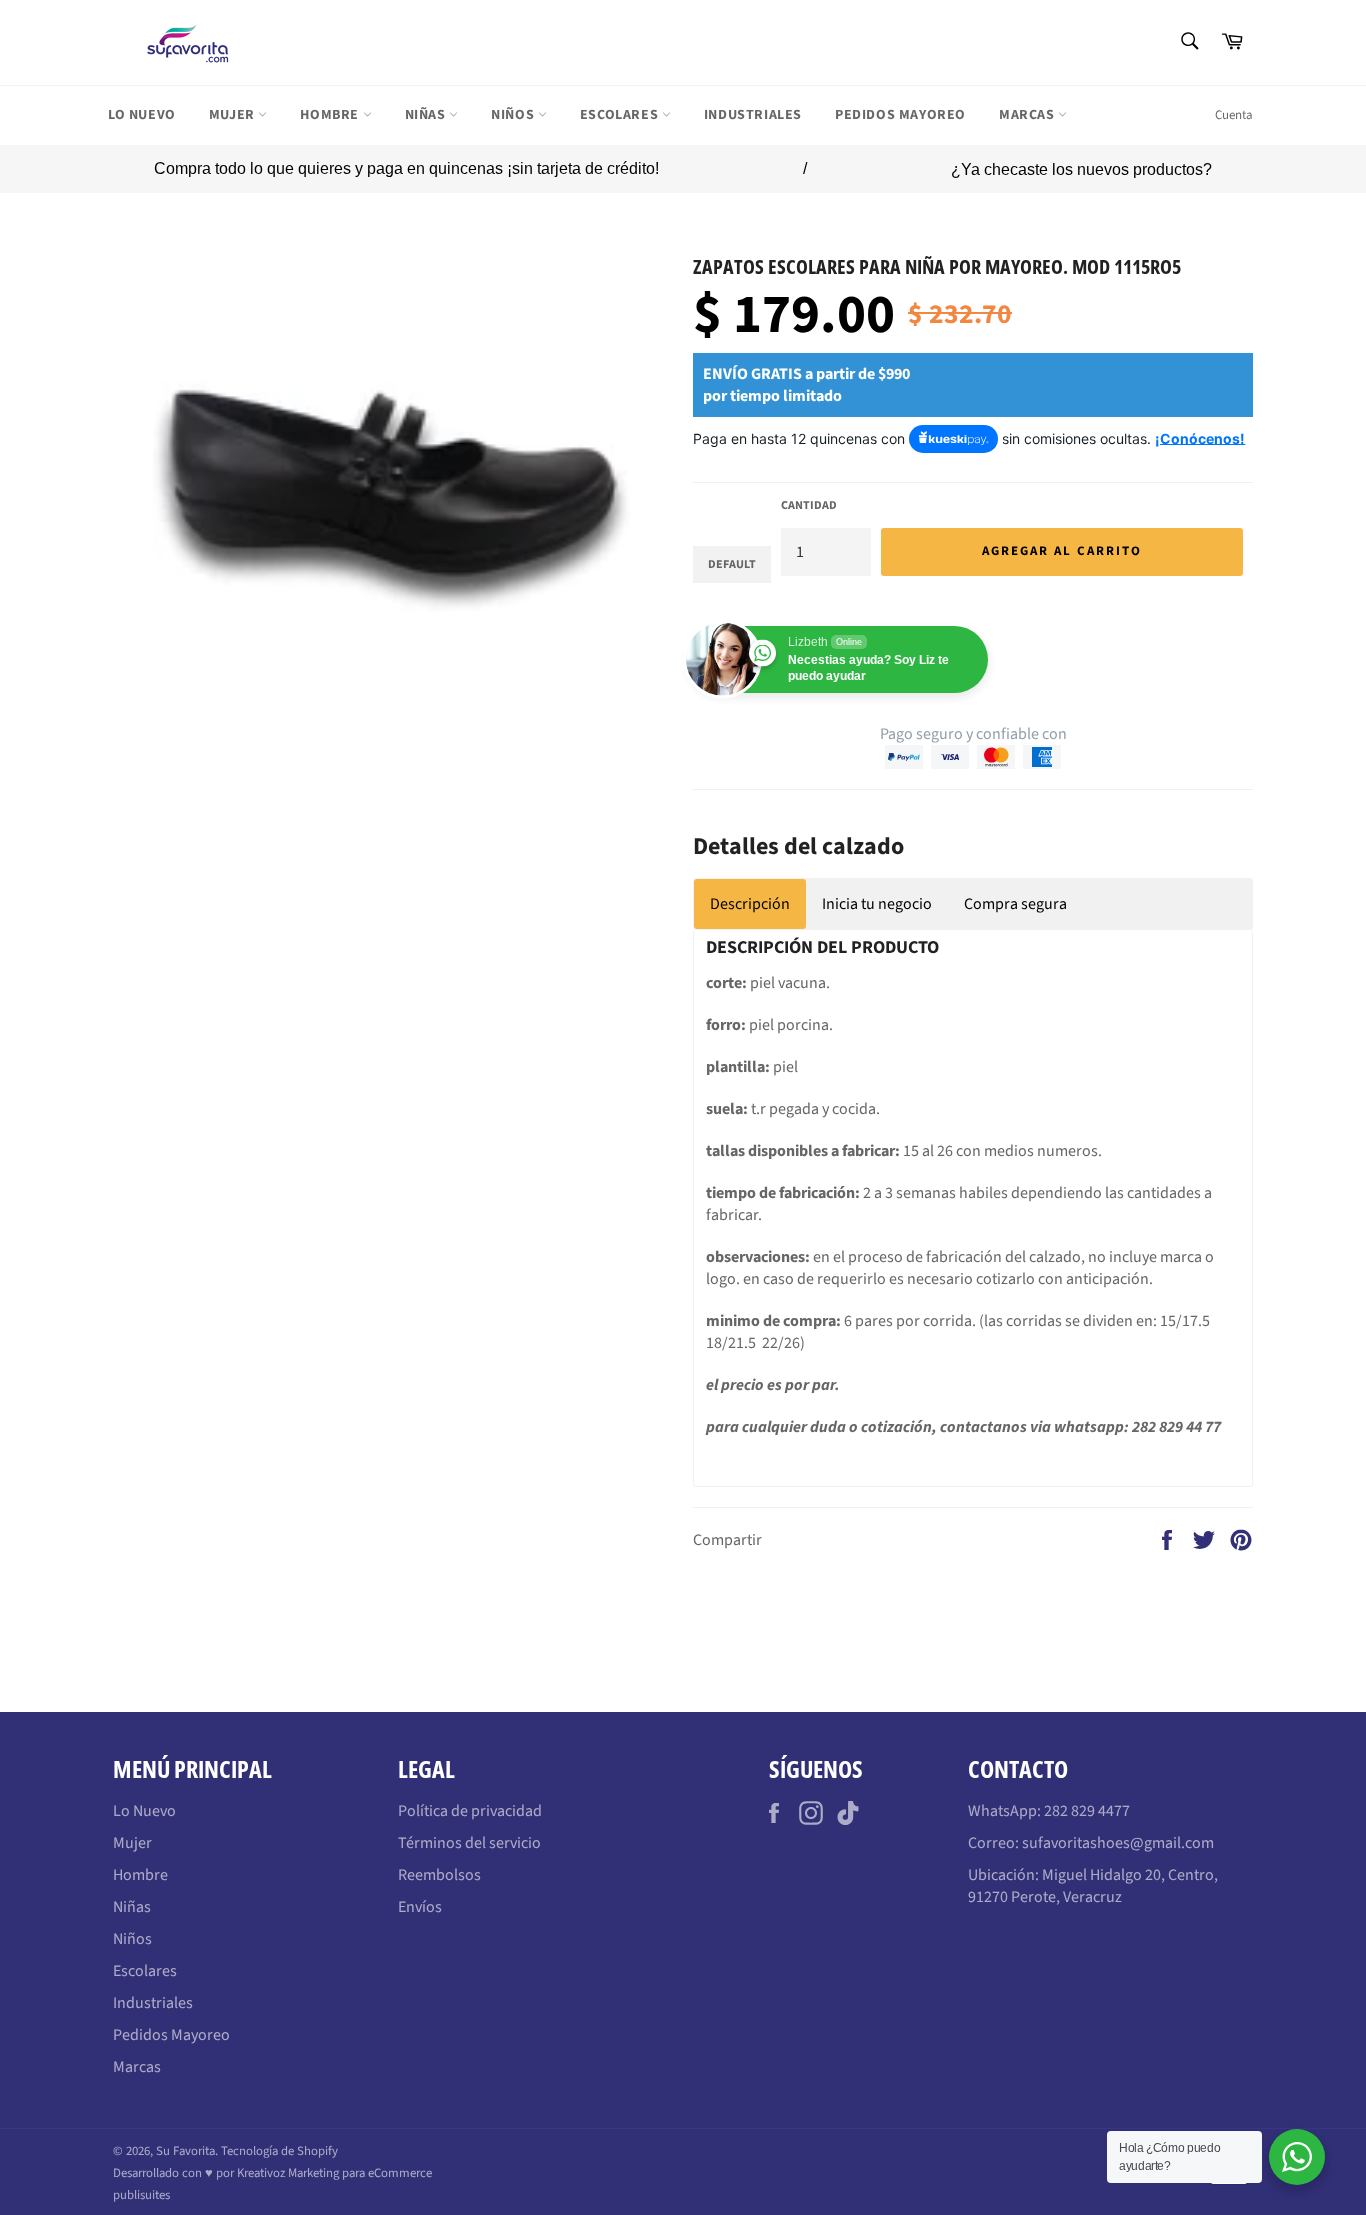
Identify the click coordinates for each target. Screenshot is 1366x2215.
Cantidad (809, 506)
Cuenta (1234, 115)
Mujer (234, 115)
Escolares (621, 115)
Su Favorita (185, 2151)
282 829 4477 (1087, 1811)
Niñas (427, 115)
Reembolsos (439, 1875)
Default (732, 564)
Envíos (420, 1907)
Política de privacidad (470, 1811)
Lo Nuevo (142, 115)
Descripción (750, 904)
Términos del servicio (469, 1843)
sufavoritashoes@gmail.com (1118, 1843)
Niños (514, 115)
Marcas (1028, 115)
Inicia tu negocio (877, 904)
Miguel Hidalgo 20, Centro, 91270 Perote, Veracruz (1093, 1886)
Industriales (753, 115)
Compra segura (1015, 904)
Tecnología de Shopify (279, 2151)
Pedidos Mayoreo (900, 115)
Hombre (331, 115)
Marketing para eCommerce (360, 2173)
